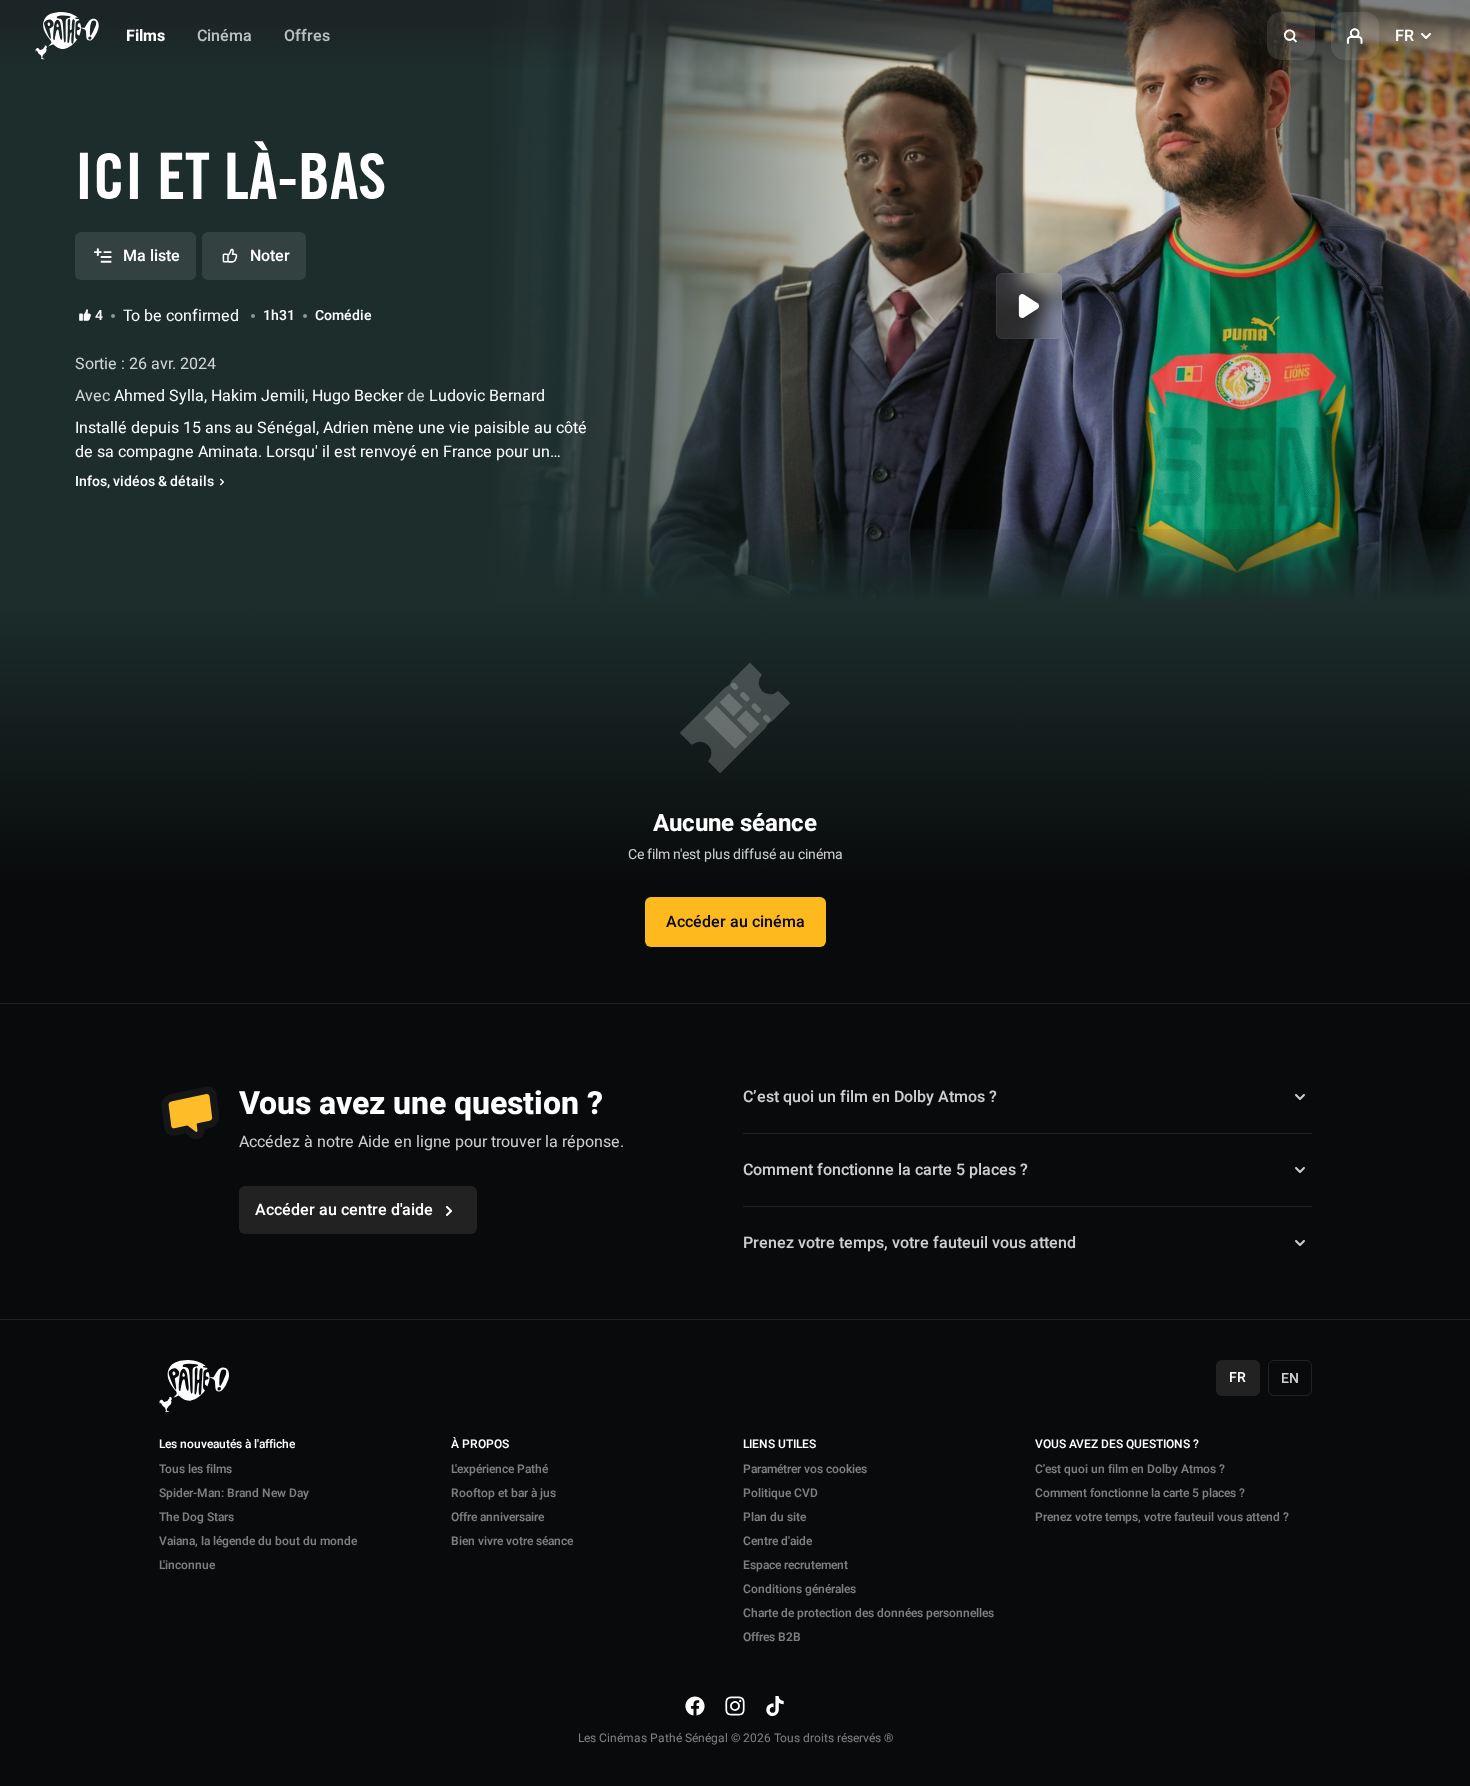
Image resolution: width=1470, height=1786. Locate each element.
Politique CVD (780, 1493)
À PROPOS (480, 1445)
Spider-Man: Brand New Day (234, 1493)
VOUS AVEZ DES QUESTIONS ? (1117, 1445)
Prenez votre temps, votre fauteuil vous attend (909, 1243)
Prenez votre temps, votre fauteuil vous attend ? (1162, 1517)
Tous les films (195, 1469)
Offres (307, 36)
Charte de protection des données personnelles (868, 1613)
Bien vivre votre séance (512, 1541)
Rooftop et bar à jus (503, 1493)
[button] (1291, 36)
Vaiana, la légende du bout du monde (258, 1541)
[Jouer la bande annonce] (1029, 306)
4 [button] (99, 316)
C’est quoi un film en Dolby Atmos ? (870, 1096)
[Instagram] (735, 1705)
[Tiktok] (775, 1705)
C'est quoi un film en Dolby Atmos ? (1130, 1469)
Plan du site (774, 1517)
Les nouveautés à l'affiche (227, 1445)
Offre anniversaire (497, 1517)
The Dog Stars (196, 1517)
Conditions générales (799, 1589)
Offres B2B (772, 1637)
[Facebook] (695, 1705)
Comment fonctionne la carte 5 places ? (885, 1170)
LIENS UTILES (779, 1445)
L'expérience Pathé (499, 1469)
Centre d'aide (777, 1541)
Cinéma (224, 36)
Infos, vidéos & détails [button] (144, 482)
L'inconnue (187, 1565)
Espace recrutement (795, 1565)
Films (145, 36)
